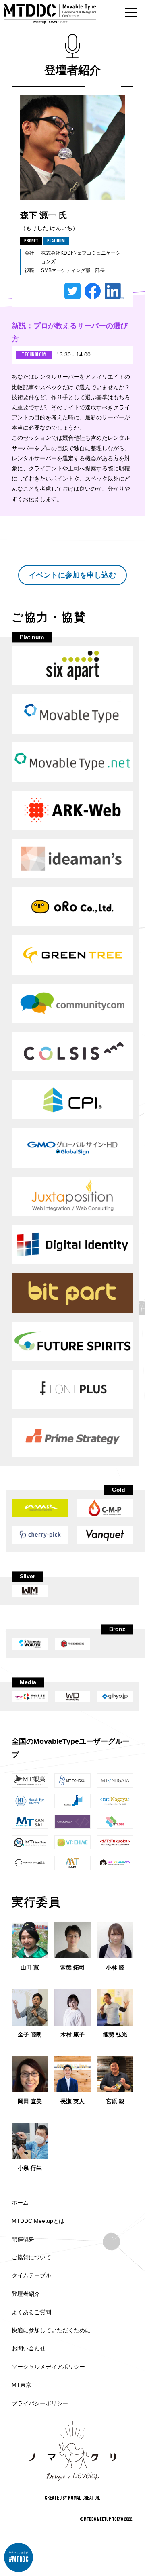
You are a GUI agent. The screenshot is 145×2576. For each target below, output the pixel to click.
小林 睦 (115, 1967)
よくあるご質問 (31, 2312)
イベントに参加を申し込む (72, 575)
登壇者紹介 (26, 2294)
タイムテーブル (31, 2275)
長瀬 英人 (72, 2101)
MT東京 (22, 2385)
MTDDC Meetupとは (38, 2221)
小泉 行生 (30, 2168)
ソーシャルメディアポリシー (48, 2367)
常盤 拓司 (72, 1967)
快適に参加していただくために (51, 2330)
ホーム (20, 2203)
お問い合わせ (29, 2348)
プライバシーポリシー (40, 2403)
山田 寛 (30, 1967)
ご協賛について (31, 2257)
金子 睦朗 (30, 2034)
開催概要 (23, 2239)
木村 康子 (72, 2034)
